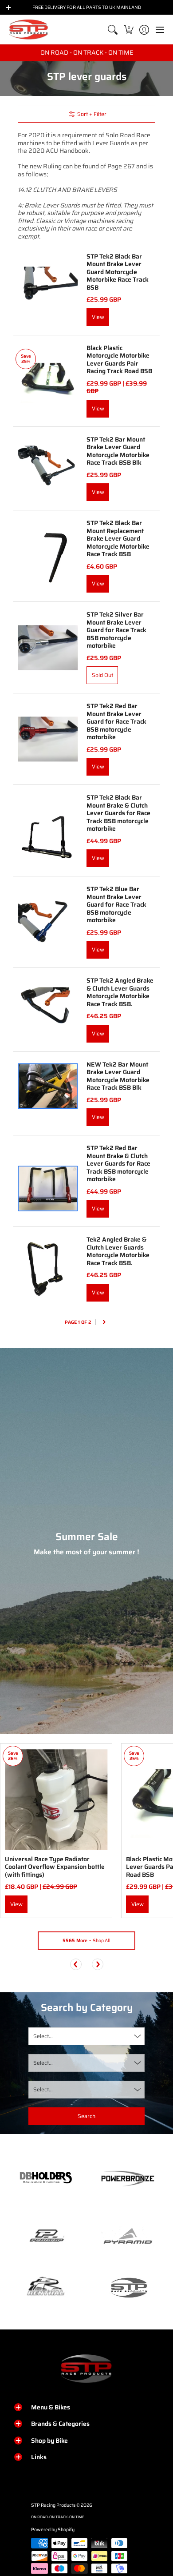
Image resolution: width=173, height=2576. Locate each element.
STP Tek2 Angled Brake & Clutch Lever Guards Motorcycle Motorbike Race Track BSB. (120, 992)
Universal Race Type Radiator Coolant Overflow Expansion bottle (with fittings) (55, 1867)
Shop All (86, 1941)
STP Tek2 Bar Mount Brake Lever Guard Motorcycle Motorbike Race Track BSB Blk (118, 451)
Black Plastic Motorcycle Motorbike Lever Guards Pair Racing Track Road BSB (119, 360)
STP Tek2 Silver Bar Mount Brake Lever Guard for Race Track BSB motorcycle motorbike (116, 630)
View (98, 317)
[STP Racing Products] (29, 30)
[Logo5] (128, 2287)
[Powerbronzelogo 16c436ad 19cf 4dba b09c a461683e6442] (128, 2178)
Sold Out (102, 675)
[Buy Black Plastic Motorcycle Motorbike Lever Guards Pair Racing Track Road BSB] (48, 381)
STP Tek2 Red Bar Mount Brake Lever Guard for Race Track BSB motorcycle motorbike (116, 721)
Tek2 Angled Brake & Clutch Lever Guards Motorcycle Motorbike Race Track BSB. (118, 1251)
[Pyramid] (128, 2236)
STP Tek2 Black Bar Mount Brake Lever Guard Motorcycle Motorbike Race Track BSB (118, 272)
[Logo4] (45, 2236)
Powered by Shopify (53, 2530)
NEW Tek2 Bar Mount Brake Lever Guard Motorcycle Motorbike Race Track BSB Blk (118, 1076)
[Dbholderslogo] (45, 2178)
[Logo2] (45, 2287)
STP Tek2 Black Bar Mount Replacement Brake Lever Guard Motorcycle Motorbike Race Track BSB (118, 538)
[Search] (113, 30)
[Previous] (76, 1964)
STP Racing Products (53, 2505)
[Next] (104, 1323)
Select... (43, 2036)
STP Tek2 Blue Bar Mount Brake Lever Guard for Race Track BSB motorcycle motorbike (116, 904)
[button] (128, 30)
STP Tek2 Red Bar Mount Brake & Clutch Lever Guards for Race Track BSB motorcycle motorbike (118, 1163)
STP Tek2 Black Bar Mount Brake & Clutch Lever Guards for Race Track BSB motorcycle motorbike (118, 813)
